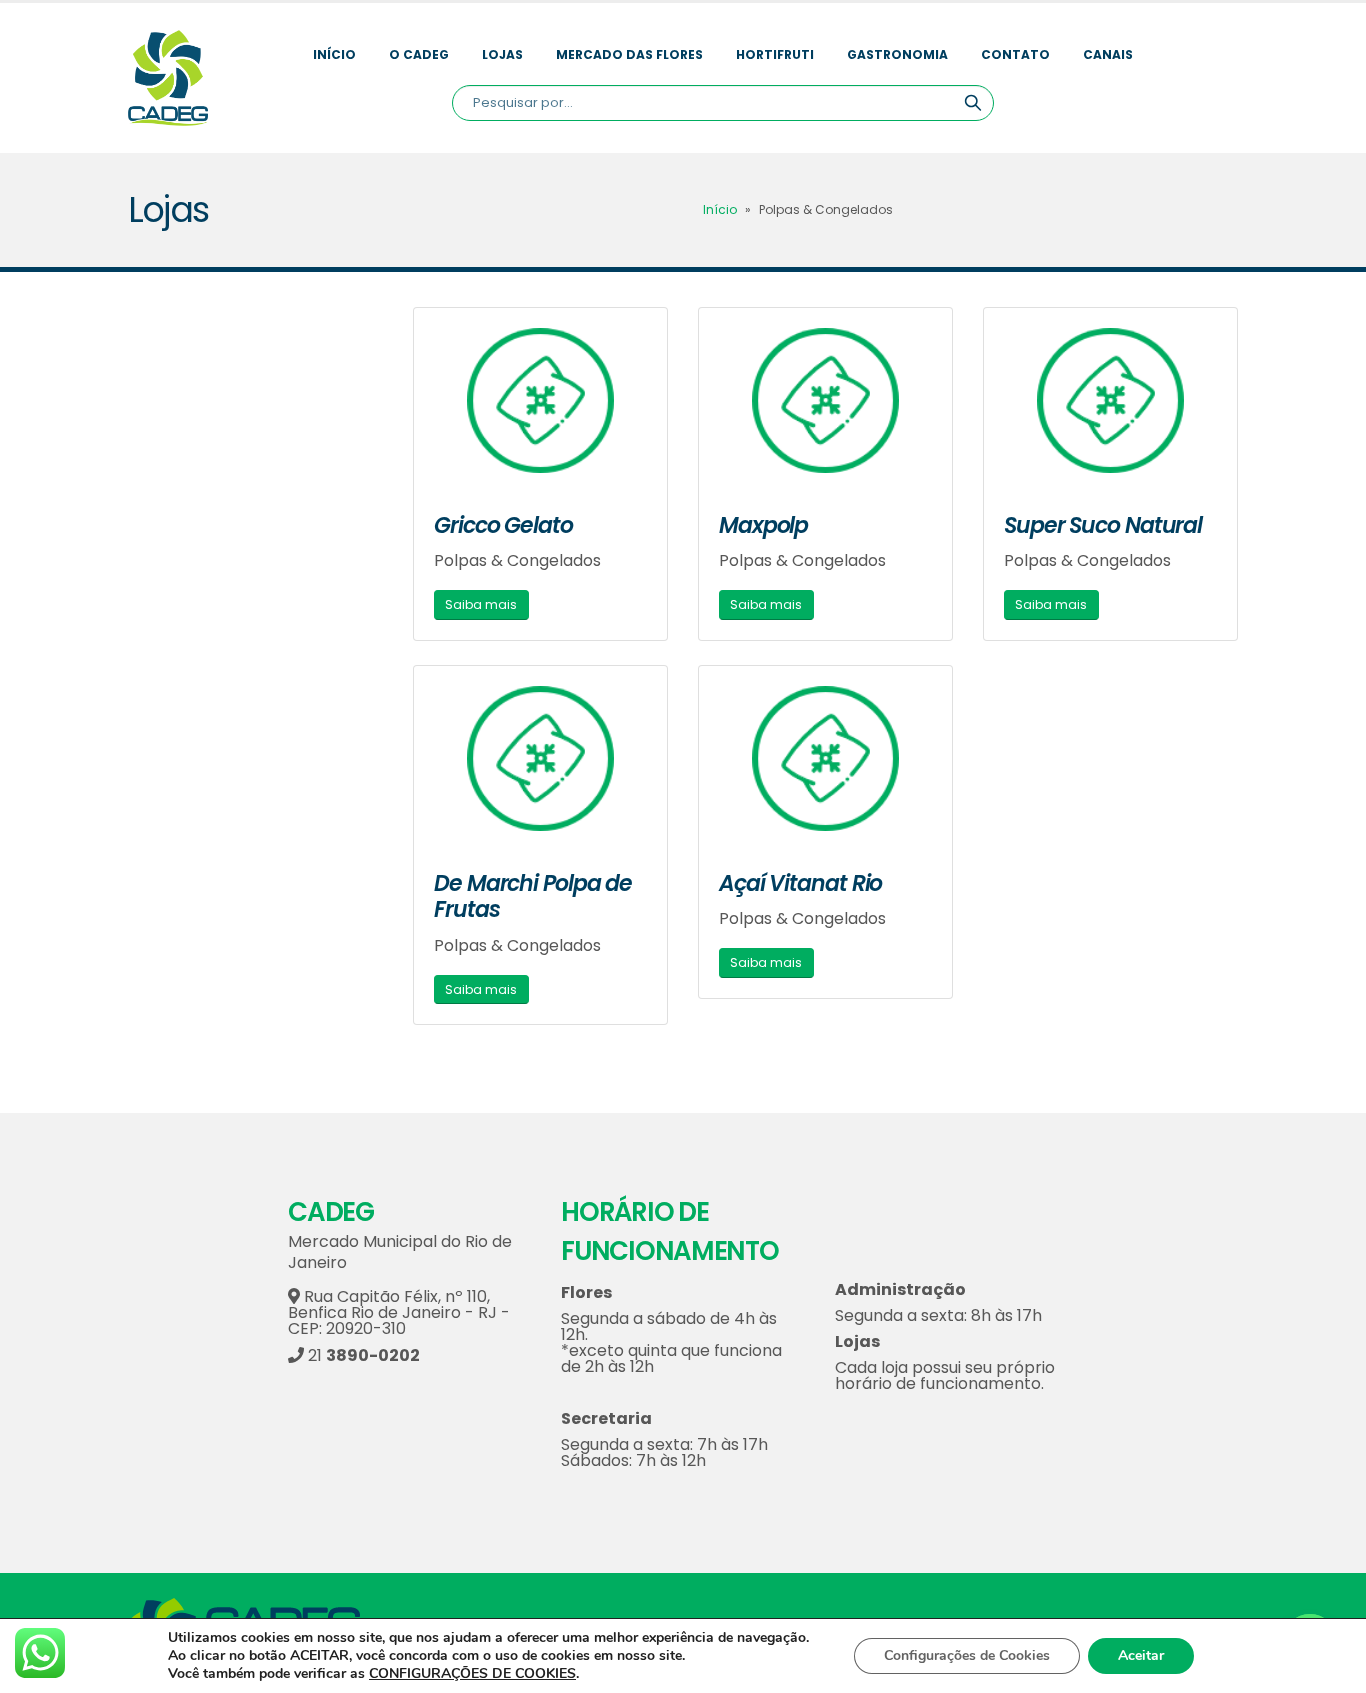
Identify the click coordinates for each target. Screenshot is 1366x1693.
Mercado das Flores (629, 54)
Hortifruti (775, 54)
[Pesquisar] (973, 103)
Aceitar (1141, 1655)
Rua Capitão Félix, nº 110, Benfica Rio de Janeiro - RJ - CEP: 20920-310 (399, 1312)
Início (334, 54)
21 (362, 1355)
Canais (1108, 54)
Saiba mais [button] (481, 604)
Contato (1015, 54)
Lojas (502, 54)
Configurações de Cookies (967, 1655)
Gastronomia (897, 54)
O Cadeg (419, 54)
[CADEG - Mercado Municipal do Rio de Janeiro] (168, 78)
